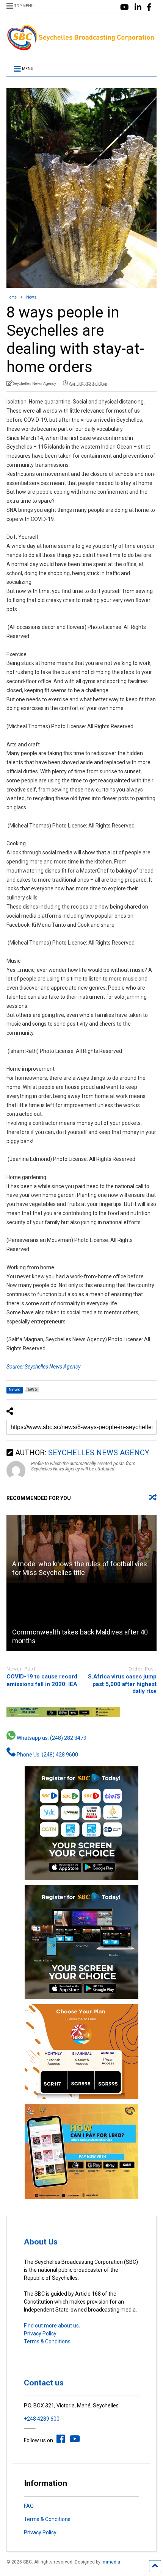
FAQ (29, 2506)
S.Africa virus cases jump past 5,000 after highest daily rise (122, 1684)
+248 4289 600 (42, 2419)
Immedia (111, 2562)
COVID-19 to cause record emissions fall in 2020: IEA (42, 1680)
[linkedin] (138, 7)
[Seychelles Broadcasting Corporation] (81, 48)
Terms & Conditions (47, 2341)
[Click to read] (81, 1549)
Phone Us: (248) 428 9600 (47, 1755)
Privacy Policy (40, 2334)
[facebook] (149, 7)
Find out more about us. (52, 2326)
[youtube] (125, 7)
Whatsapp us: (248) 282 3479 (51, 1738)
